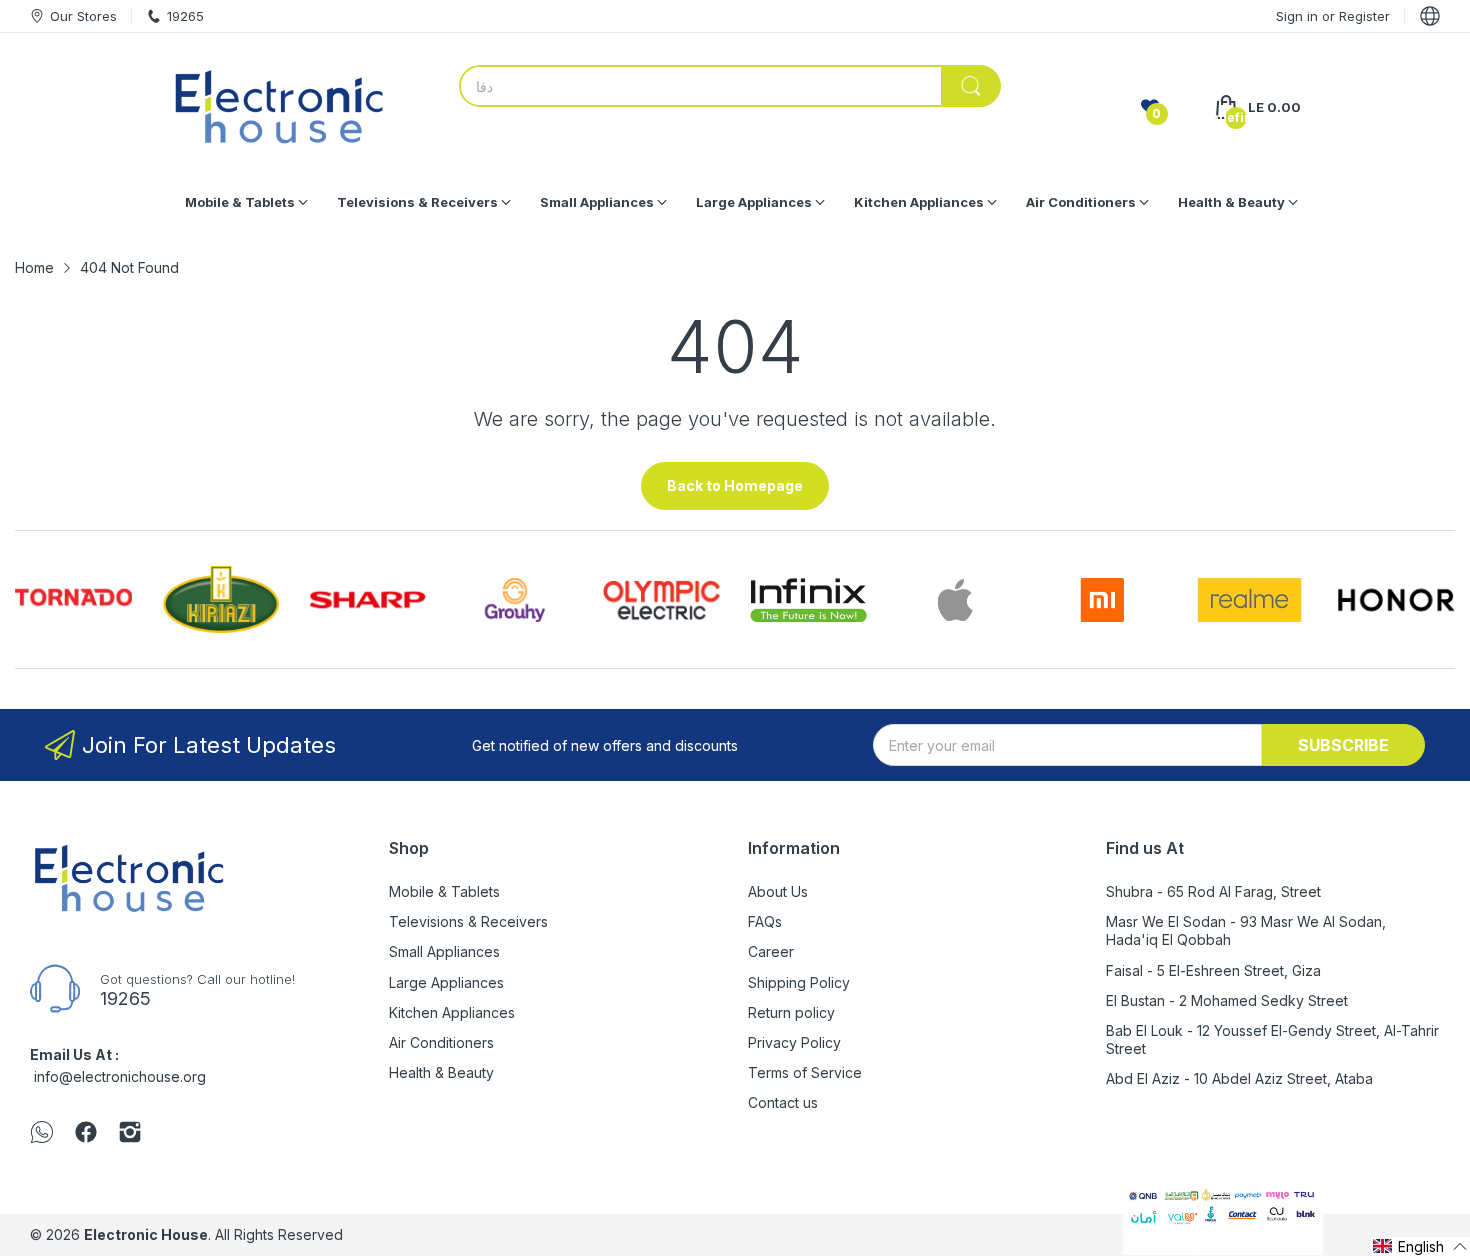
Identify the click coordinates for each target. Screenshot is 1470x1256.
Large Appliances (446, 982)
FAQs (765, 921)
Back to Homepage (735, 485)
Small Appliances (444, 951)
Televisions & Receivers (468, 921)
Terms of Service (805, 1072)
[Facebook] (86, 1134)
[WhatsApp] (42, 1134)
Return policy (791, 1012)
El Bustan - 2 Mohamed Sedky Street (1227, 1000)
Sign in (1299, 16)
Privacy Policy (794, 1042)
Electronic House (146, 1234)
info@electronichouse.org (120, 1076)
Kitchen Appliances (452, 1012)
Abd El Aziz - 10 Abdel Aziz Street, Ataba (1239, 1078)
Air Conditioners (441, 1042)
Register (1364, 16)
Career (771, 951)
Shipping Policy (799, 982)
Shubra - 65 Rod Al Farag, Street (1213, 891)
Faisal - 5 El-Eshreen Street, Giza (1213, 970)
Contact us (783, 1102)
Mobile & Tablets (444, 891)
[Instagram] (130, 1134)
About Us (778, 891)
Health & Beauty (441, 1072)
